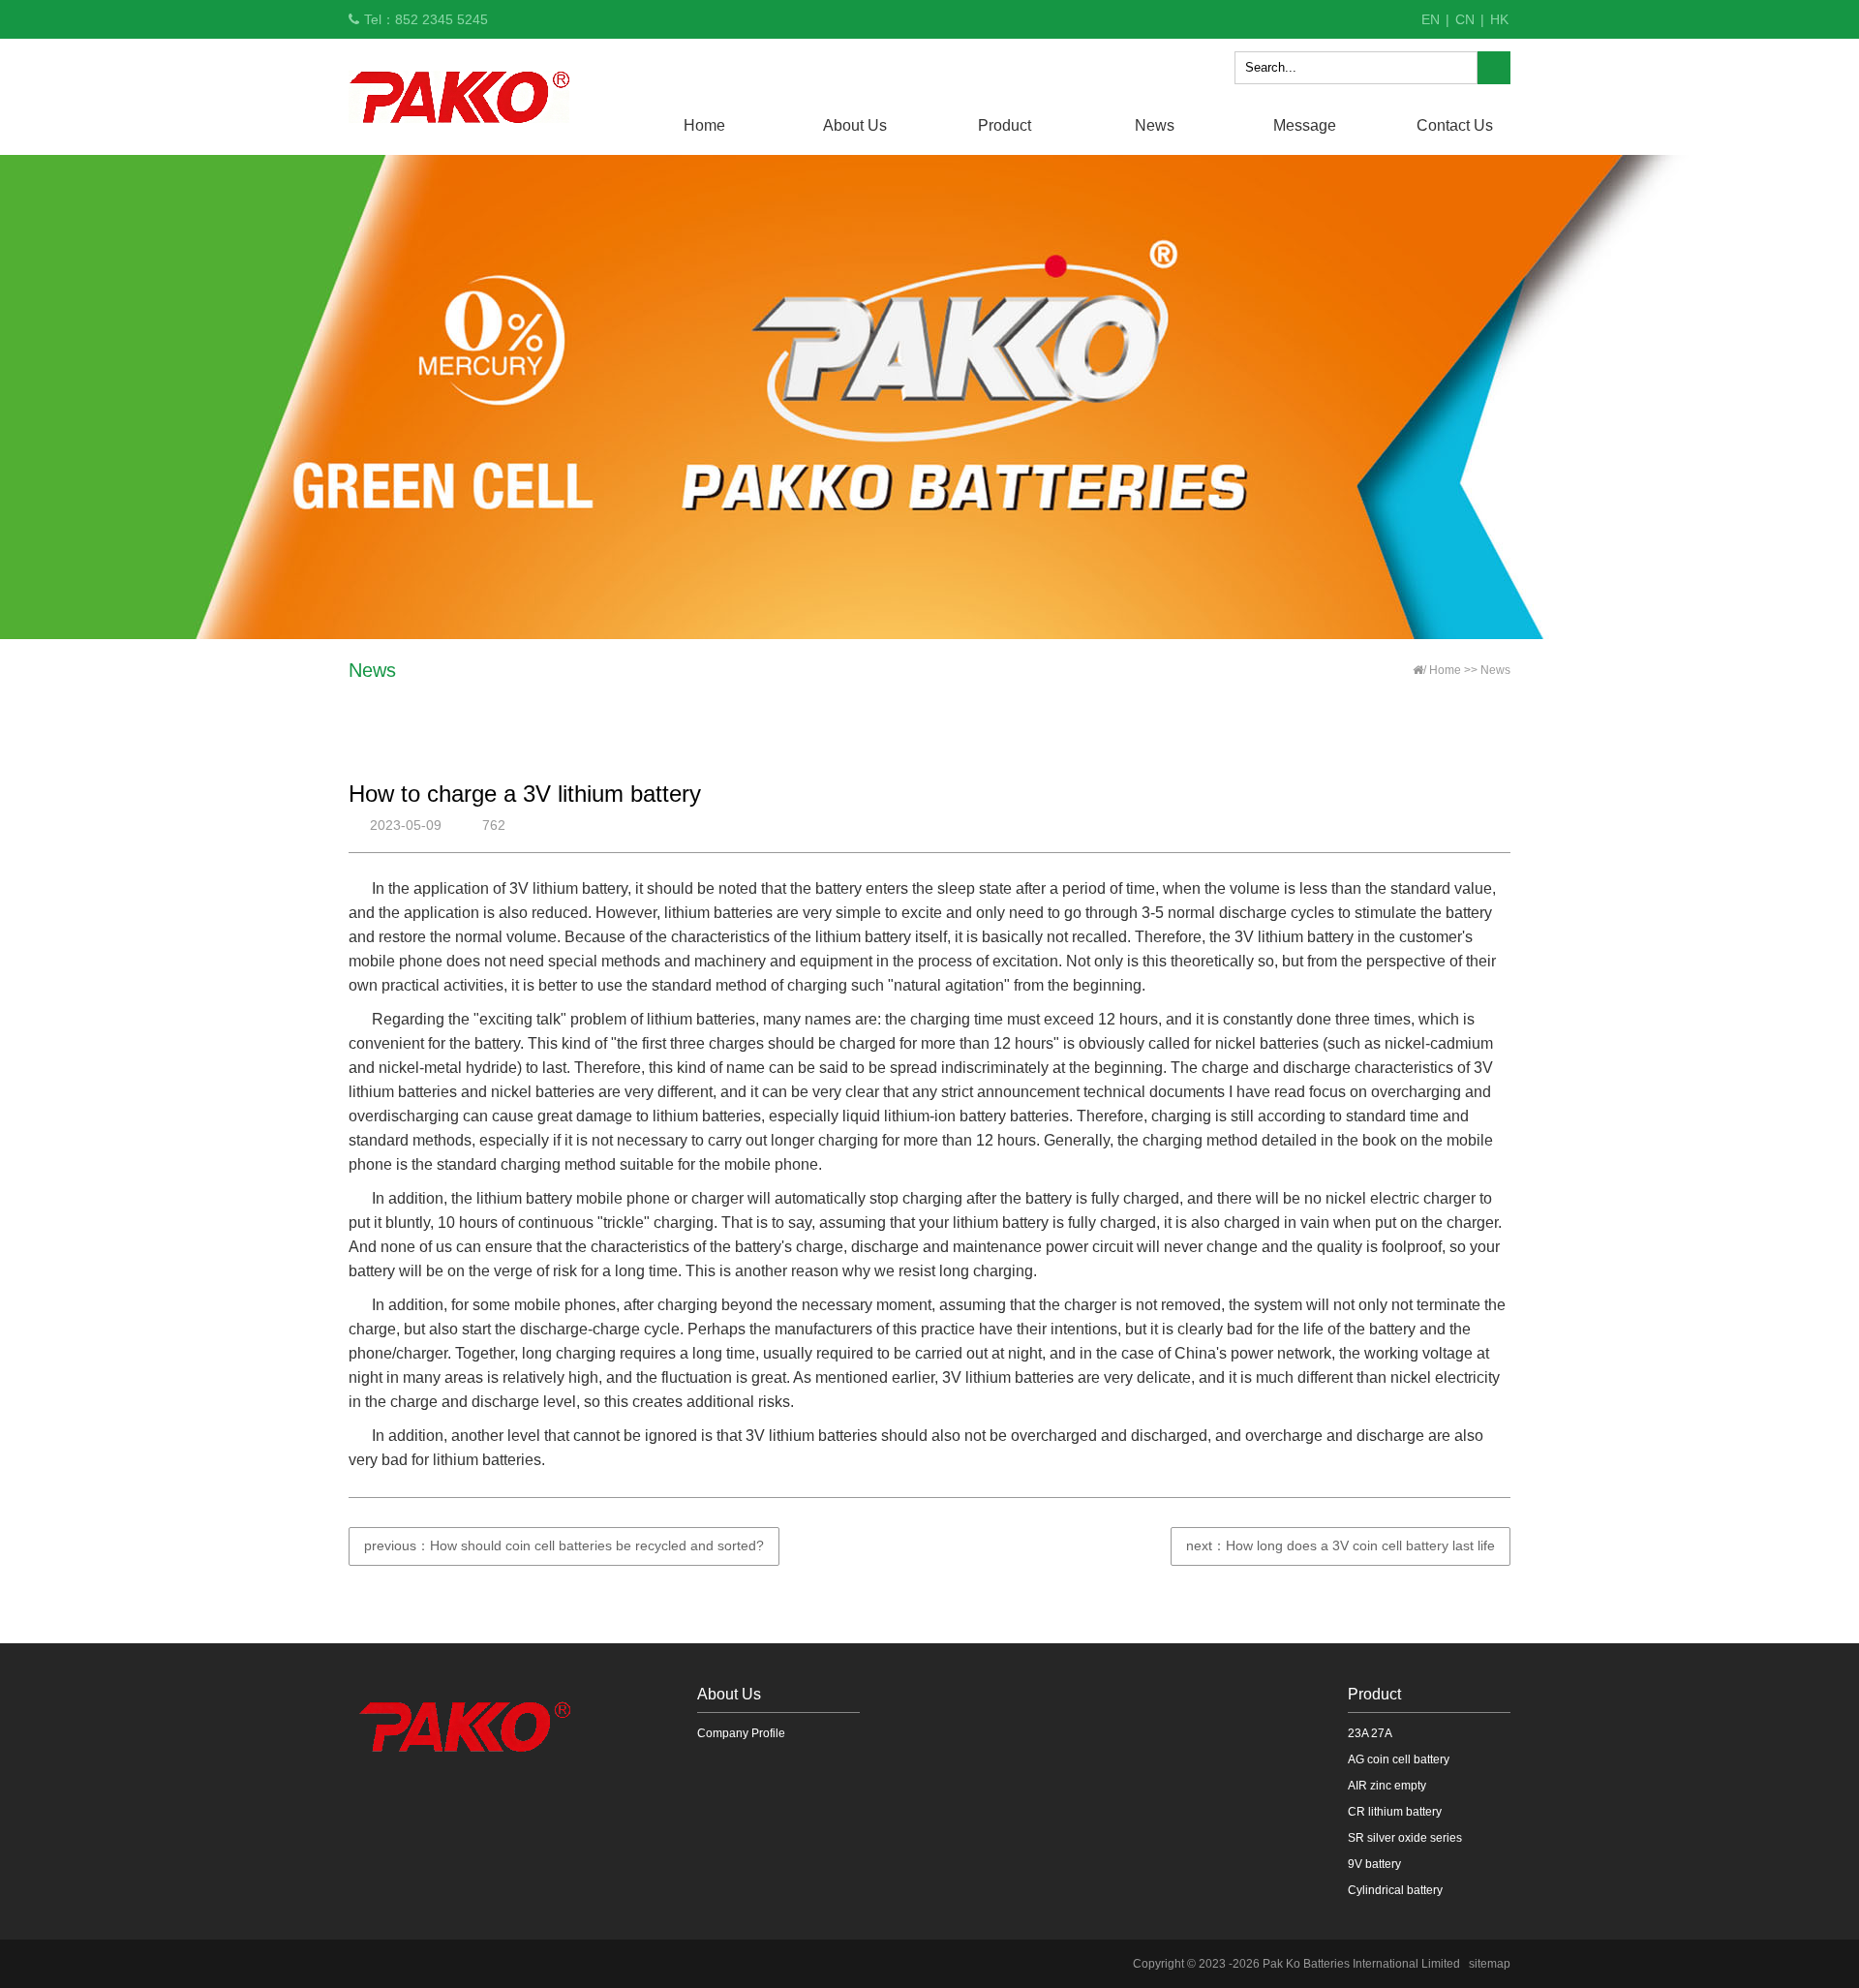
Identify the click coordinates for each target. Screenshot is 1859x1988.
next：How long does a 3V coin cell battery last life (1341, 1545)
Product (1005, 125)
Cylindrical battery (1395, 1890)
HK (1499, 19)
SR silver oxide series (1405, 1838)
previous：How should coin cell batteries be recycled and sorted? (564, 1545)
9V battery (1374, 1864)
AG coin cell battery (1399, 1759)
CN (1465, 19)
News (1155, 125)
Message (1305, 125)
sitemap (1490, 1964)
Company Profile (741, 1733)
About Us (855, 125)
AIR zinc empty (1387, 1786)
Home (704, 125)
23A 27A (1370, 1733)
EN (1431, 19)
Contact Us (1455, 125)
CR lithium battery (1395, 1812)
